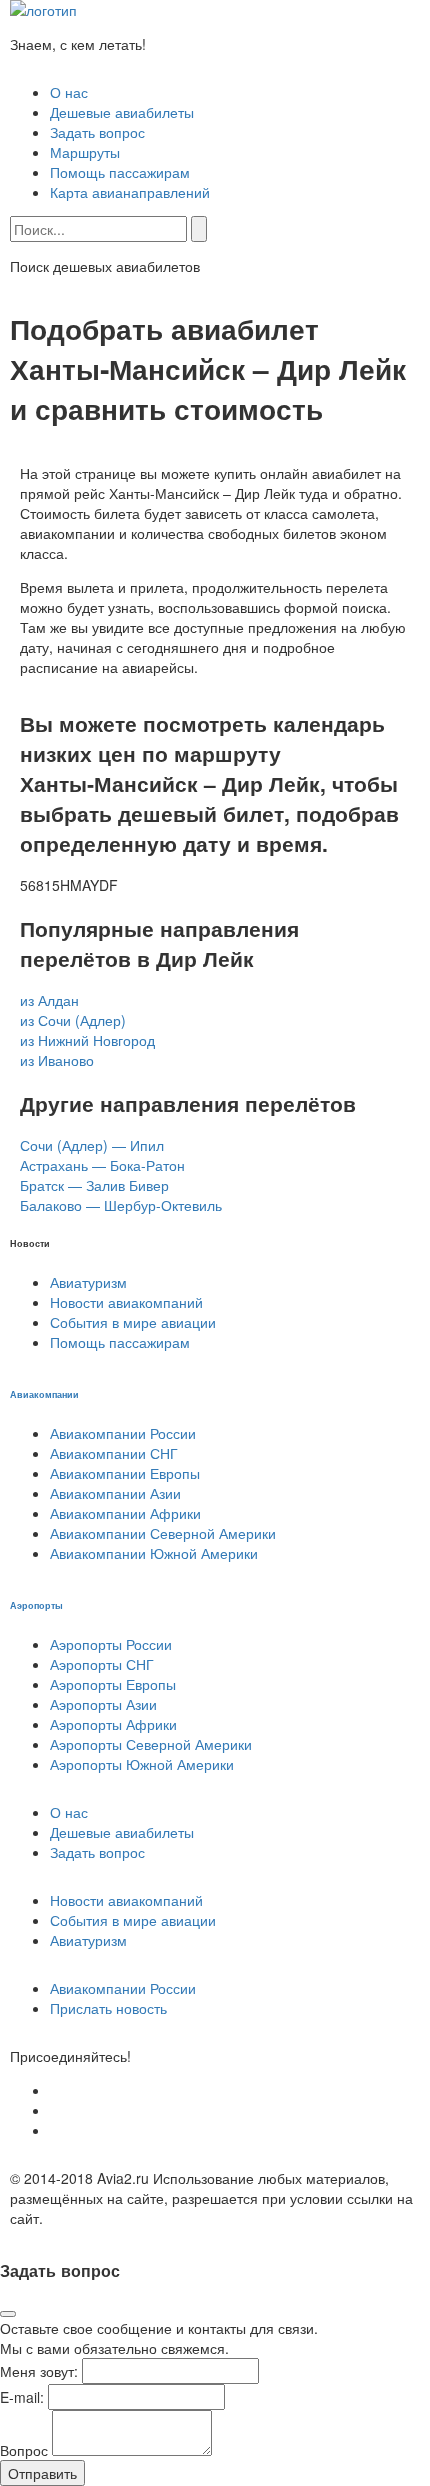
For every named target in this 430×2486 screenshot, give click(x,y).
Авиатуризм (88, 1282)
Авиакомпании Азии (115, 1493)
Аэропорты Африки (113, 1724)
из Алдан (49, 1000)
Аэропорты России (111, 1644)
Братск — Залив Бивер (94, 1185)
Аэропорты (36, 1605)
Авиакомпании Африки (125, 1513)
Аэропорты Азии (103, 1704)
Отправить (42, 2473)
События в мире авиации (133, 1322)
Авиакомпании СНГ (114, 1453)
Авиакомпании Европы (125, 1473)
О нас (69, 92)
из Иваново (57, 1060)
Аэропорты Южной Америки (142, 1764)
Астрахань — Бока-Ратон (102, 1165)
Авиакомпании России (123, 1433)
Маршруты (85, 152)
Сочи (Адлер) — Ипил (92, 1145)
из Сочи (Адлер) (73, 1020)
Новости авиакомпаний (126, 1302)
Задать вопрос (97, 132)
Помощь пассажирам (120, 172)
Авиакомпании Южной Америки (154, 1553)
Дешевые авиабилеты (122, 112)
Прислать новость (108, 2008)
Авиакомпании (44, 1394)
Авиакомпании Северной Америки (163, 1533)
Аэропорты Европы (113, 1684)
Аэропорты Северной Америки (151, 1744)
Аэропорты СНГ (102, 1664)
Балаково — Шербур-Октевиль (121, 1205)
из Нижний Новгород (87, 1040)
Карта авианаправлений (130, 192)
